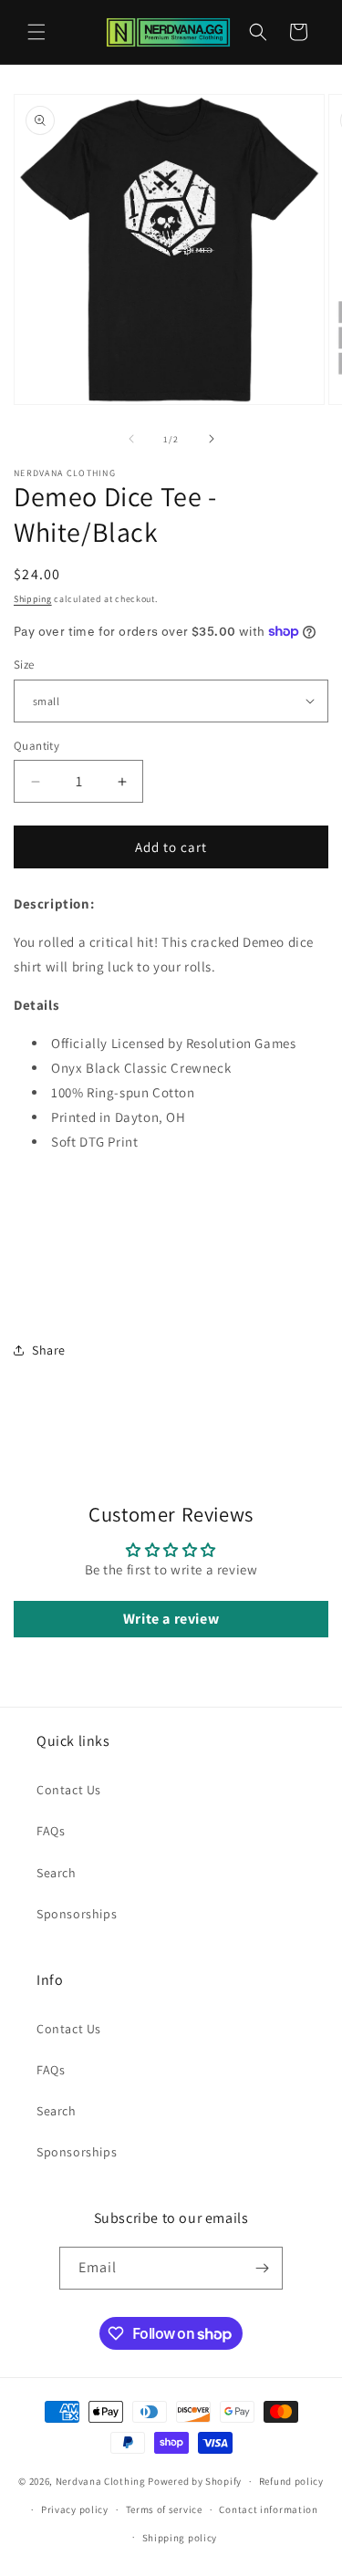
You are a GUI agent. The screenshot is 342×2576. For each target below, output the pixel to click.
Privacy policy (75, 2509)
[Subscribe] (262, 2268)
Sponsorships (77, 1914)
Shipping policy (180, 2538)
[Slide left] (131, 439)
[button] (36, 32)
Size (24, 665)
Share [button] (49, 1350)
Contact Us (69, 1790)
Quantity (36, 746)
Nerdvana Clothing (101, 2481)
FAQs (51, 1831)
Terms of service (164, 2509)
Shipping (33, 599)
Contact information (268, 2509)
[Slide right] (212, 439)
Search (57, 1873)
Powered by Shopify (195, 2481)
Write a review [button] (171, 1619)
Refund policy (291, 2481)
